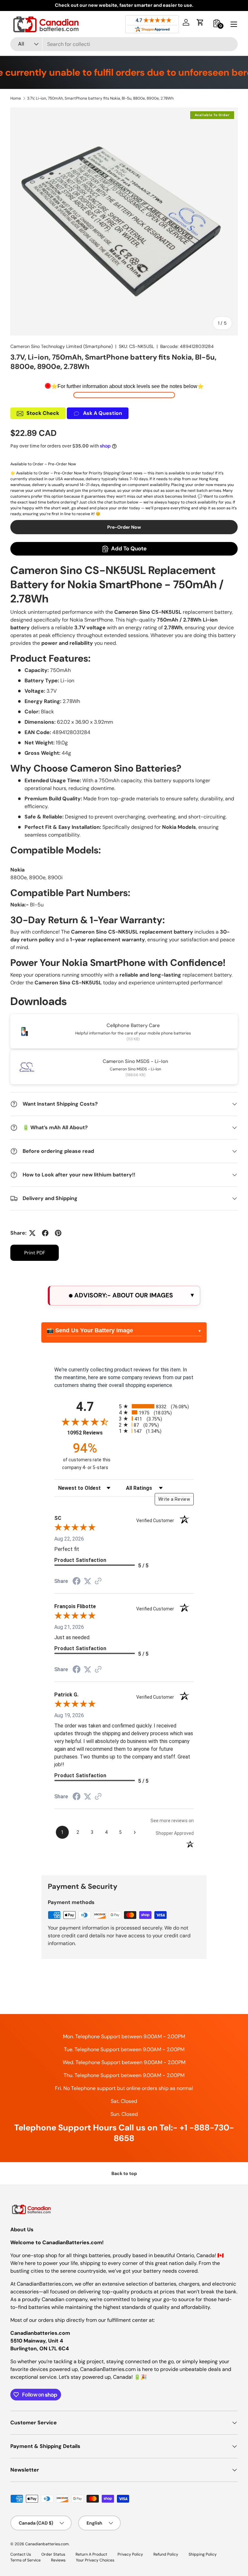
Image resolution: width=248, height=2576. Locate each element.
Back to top (124, 2173)
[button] (200, 22)
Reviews (58, 2560)
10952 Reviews (91, 1433)
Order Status (53, 2554)
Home (16, 98)
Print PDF (35, 1253)
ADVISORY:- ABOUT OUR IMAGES (123, 1295)
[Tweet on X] (32, 1233)
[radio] (156, 1406)
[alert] (124, 1296)
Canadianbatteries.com (47, 2544)
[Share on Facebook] (45, 1233)
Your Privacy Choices (95, 2560)
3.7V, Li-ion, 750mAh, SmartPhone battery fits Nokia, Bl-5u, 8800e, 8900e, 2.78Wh (100, 98)
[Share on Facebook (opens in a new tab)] (77, 1582)
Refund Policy (166, 2554)
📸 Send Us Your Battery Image (90, 1330)
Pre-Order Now (124, 527)
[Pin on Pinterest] (58, 1233)
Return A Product (91, 2554)
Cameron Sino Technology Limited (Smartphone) (62, 346)
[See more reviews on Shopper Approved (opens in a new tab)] (98, 1581)
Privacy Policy (130, 2554)
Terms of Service (26, 2560)
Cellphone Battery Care (133, 1025)
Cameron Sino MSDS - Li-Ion (135, 1061)
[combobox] (124, 44)
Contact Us (21, 2554)
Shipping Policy (203, 2554)
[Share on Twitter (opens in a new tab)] (88, 1581)
